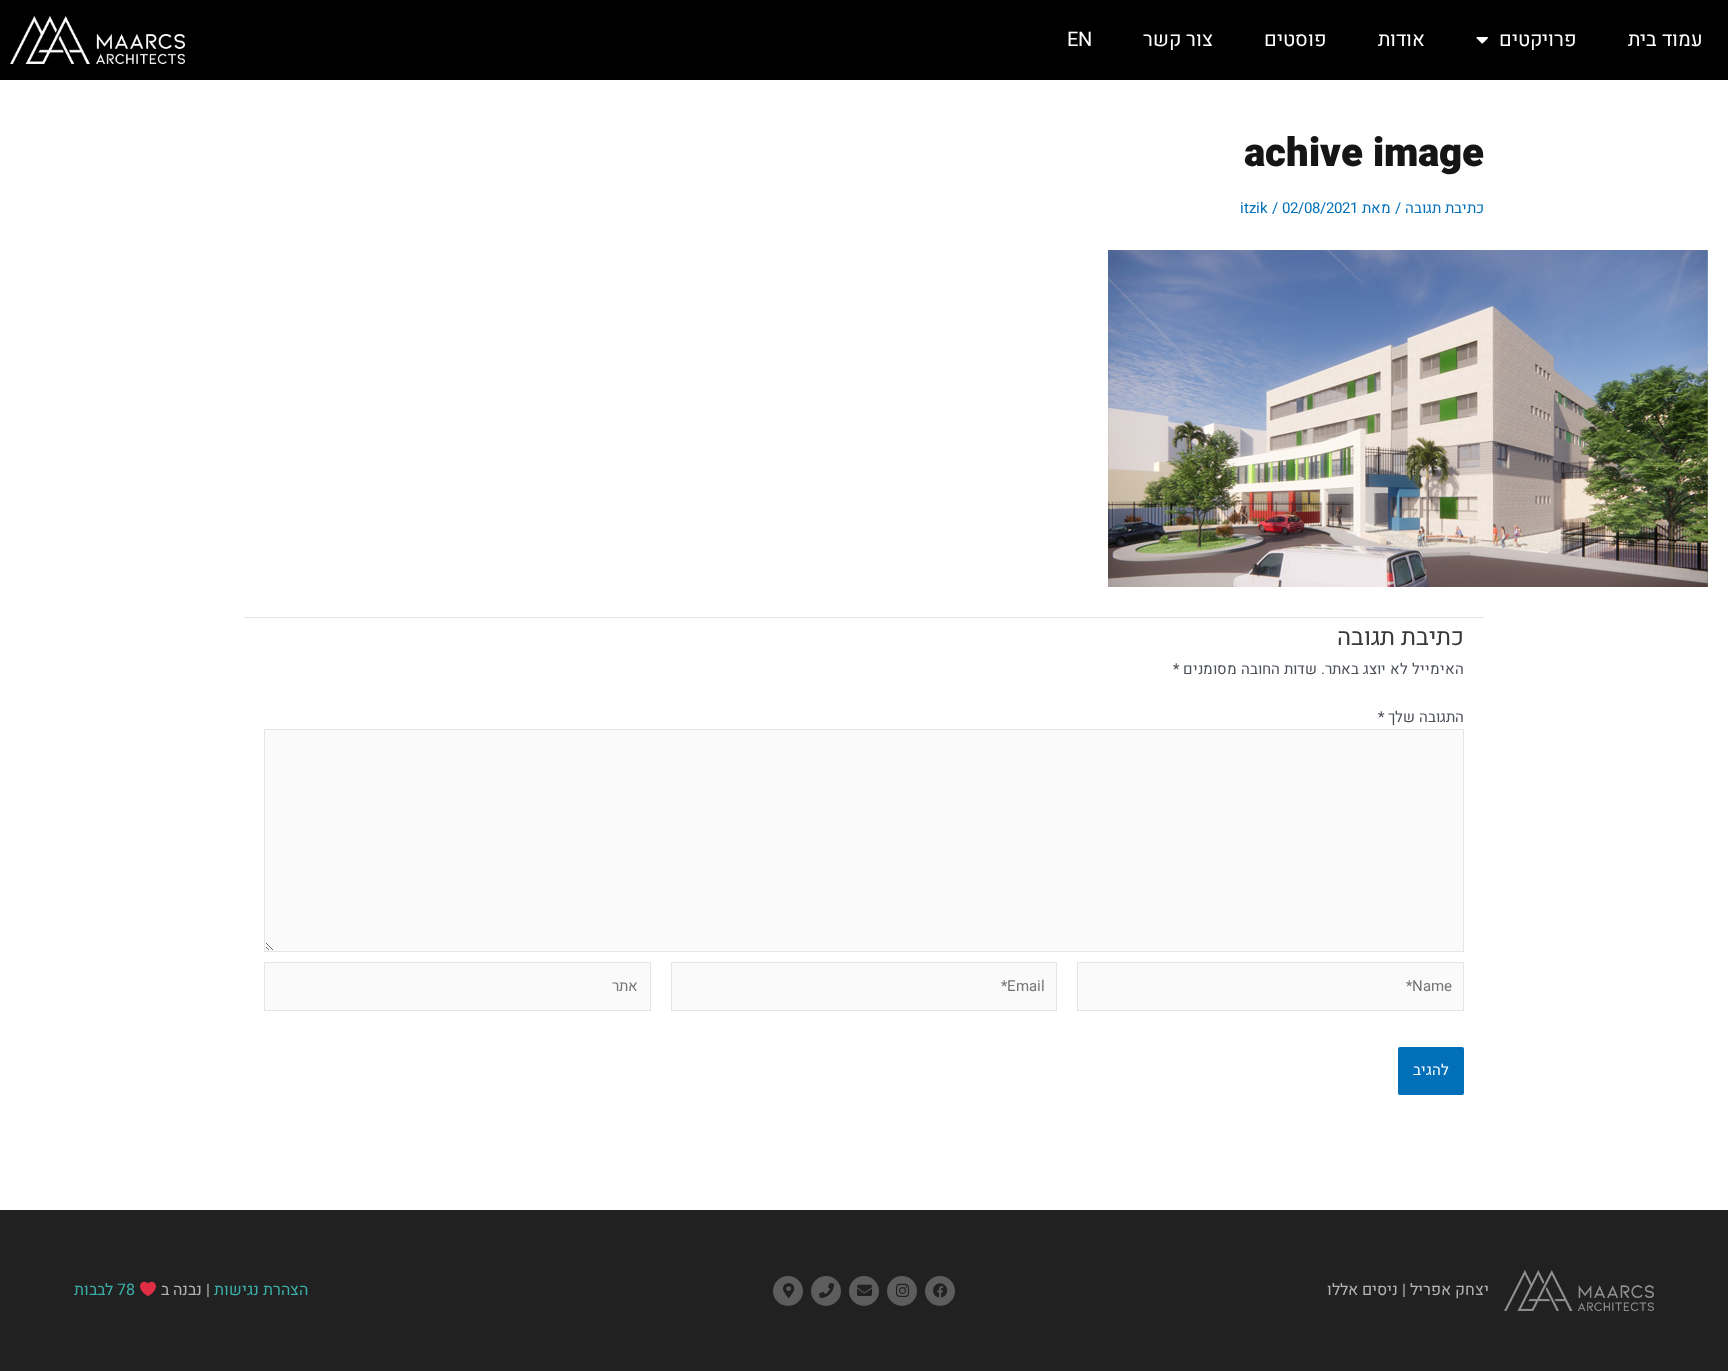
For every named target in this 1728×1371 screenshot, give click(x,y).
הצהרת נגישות (261, 1290)
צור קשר (1178, 39)
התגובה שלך (1421, 717)
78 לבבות (104, 1290)
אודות (1401, 39)
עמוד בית (1665, 39)
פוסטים (1295, 39)
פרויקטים (1538, 39)
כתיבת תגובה (1444, 208)
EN (1079, 39)
